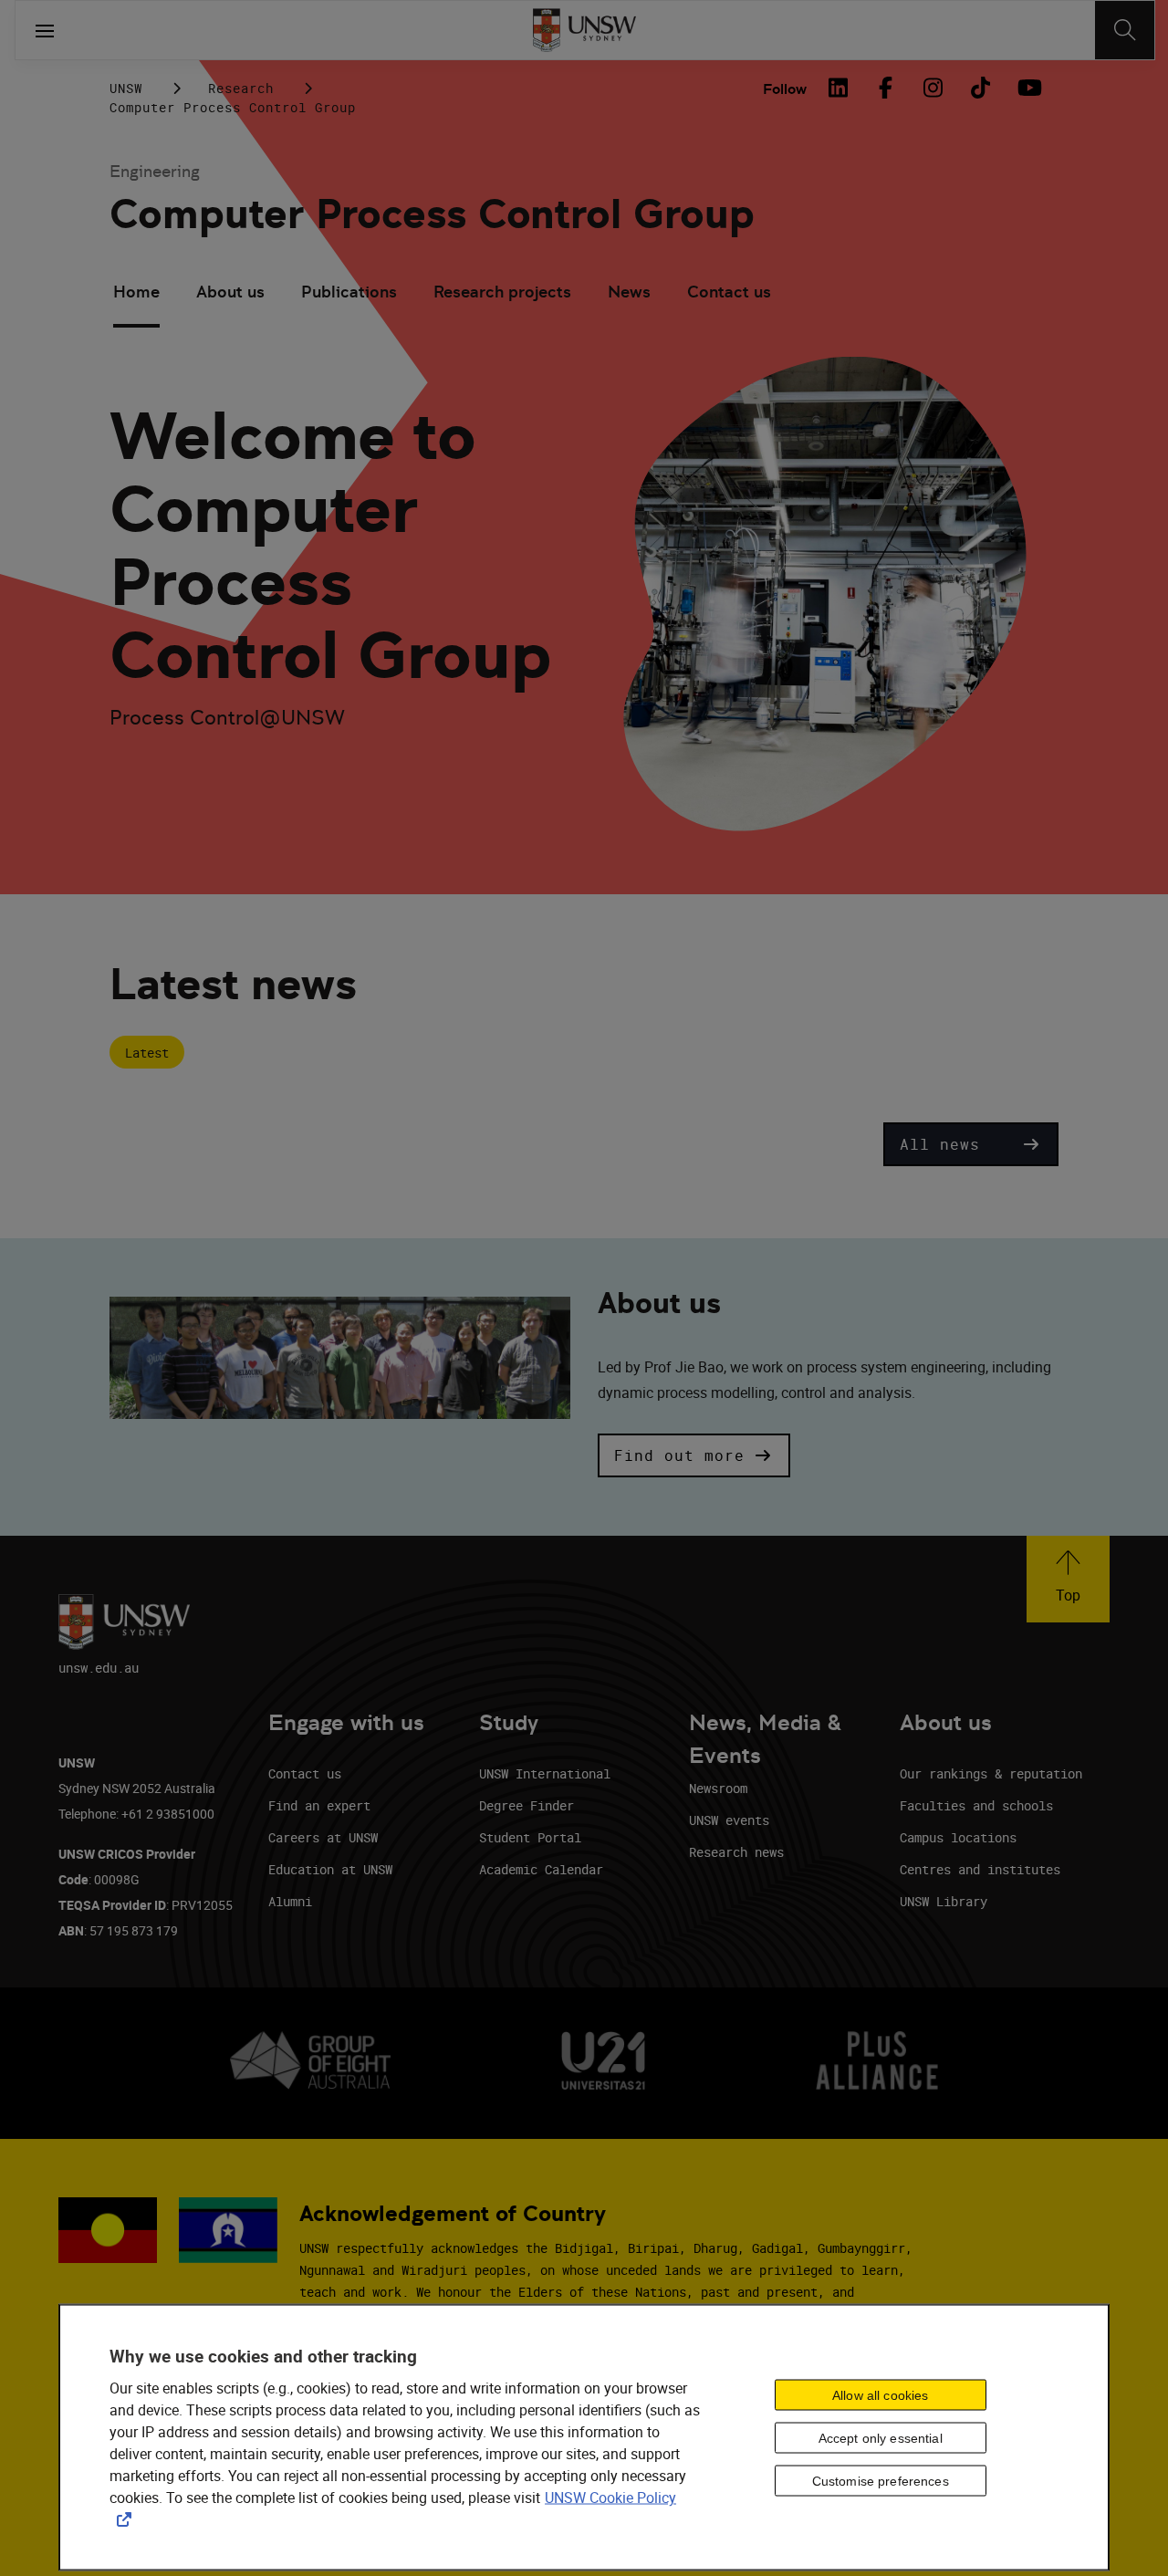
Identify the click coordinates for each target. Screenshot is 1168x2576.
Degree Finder (527, 1805)
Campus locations (958, 1837)
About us (230, 292)
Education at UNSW (330, 1869)
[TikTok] (980, 88)
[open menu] (45, 30)
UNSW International (545, 1773)
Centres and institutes (980, 1869)
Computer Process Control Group (432, 214)
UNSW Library (944, 1901)
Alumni (290, 1901)
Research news (736, 1852)
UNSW (126, 88)
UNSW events (729, 1820)
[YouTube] (1027, 88)
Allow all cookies (880, 2394)
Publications (349, 292)
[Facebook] (885, 88)
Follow (785, 89)
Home (136, 292)
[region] (584, 2438)
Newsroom (718, 1788)
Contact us (729, 292)
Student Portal (530, 1837)
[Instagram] (933, 88)
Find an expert (319, 1805)
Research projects (502, 292)
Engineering (155, 171)
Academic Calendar (541, 1869)
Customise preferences (881, 2480)
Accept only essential (881, 2437)
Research (241, 88)
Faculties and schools (976, 1805)
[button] (971, 1144)
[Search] (1125, 30)
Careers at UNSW (323, 1837)
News (629, 292)
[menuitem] (136, 294)
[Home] (584, 30)
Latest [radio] (147, 1053)
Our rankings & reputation (991, 1773)
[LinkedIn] (838, 88)
